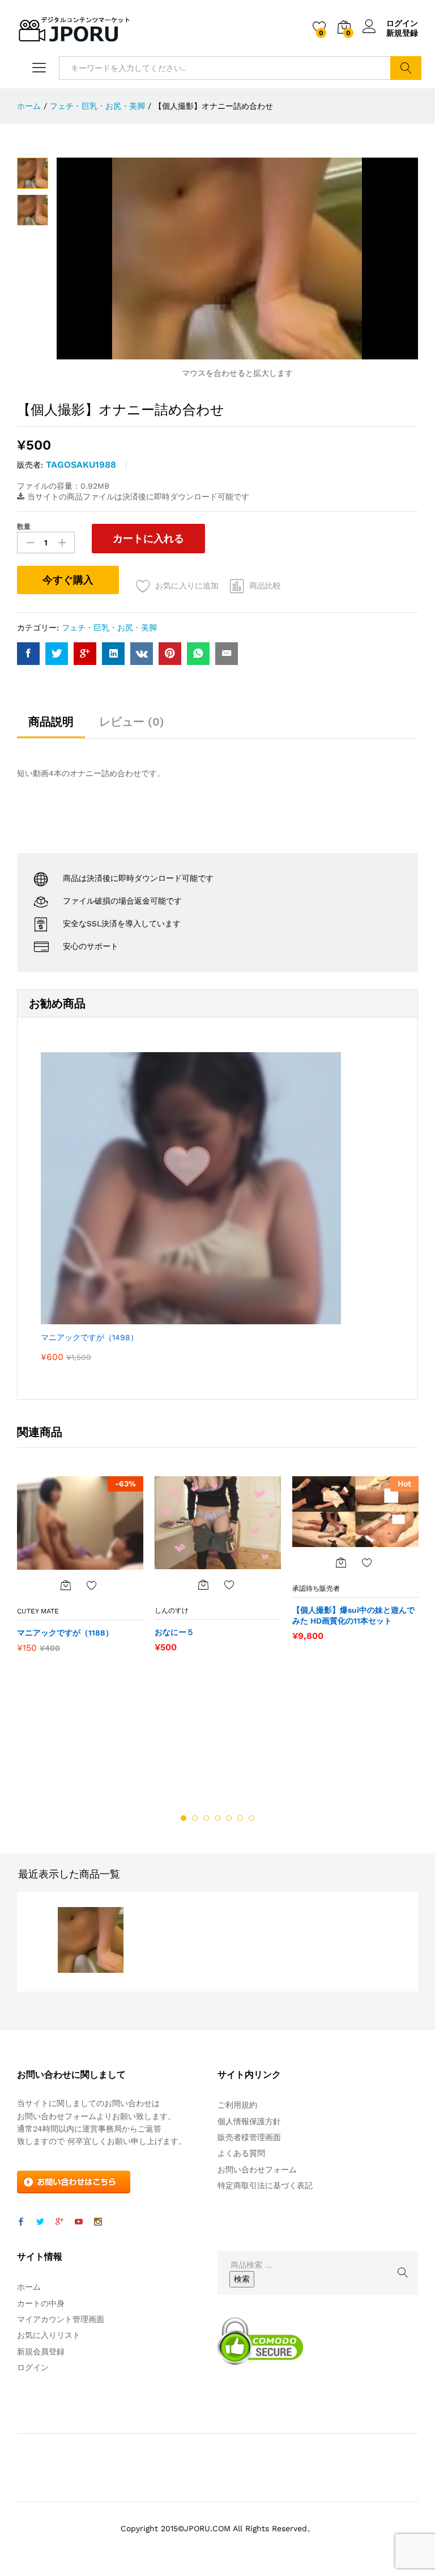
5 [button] (229, 1818)
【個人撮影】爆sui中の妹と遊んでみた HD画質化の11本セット (353, 1615)
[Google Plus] (59, 2222)
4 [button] (217, 1818)
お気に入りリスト (49, 2335)
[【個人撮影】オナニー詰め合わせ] (28, 654)
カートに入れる (148, 538)
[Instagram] (98, 2222)
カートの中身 (41, 2303)
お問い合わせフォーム (257, 2170)
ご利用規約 (237, 2105)
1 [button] (184, 1818)
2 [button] (195, 1818)
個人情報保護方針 (249, 2121)
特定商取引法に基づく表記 (265, 2185)
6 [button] (240, 1818)
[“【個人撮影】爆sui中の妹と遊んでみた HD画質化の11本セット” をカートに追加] (341, 1562)
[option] (80, 1570)
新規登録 (402, 33)
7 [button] (251, 1818)
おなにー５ (174, 1632)
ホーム (29, 2287)
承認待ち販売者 (316, 1588)
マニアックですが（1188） (65, 1633)
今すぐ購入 (68, 580)
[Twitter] (40, 2222)
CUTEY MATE (38, 1611)
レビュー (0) (132, 722)
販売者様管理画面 (249, 2137)
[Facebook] (21, 2222)
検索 (406, 68)
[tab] (51, 727)
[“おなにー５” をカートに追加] (203, 1584)
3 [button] (206, 1818)
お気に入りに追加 (187, 586)
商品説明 (51, 722)
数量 (24, 527)
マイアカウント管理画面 (61, 2319)
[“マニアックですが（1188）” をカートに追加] (66, 1585)
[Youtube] (79, 2222)
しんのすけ (172, 1611)
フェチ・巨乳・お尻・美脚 (109, 628)
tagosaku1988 (81, 465)
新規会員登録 (41, 2352)
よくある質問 (241, 2153)
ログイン (402, 23)
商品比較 (265, 586)
